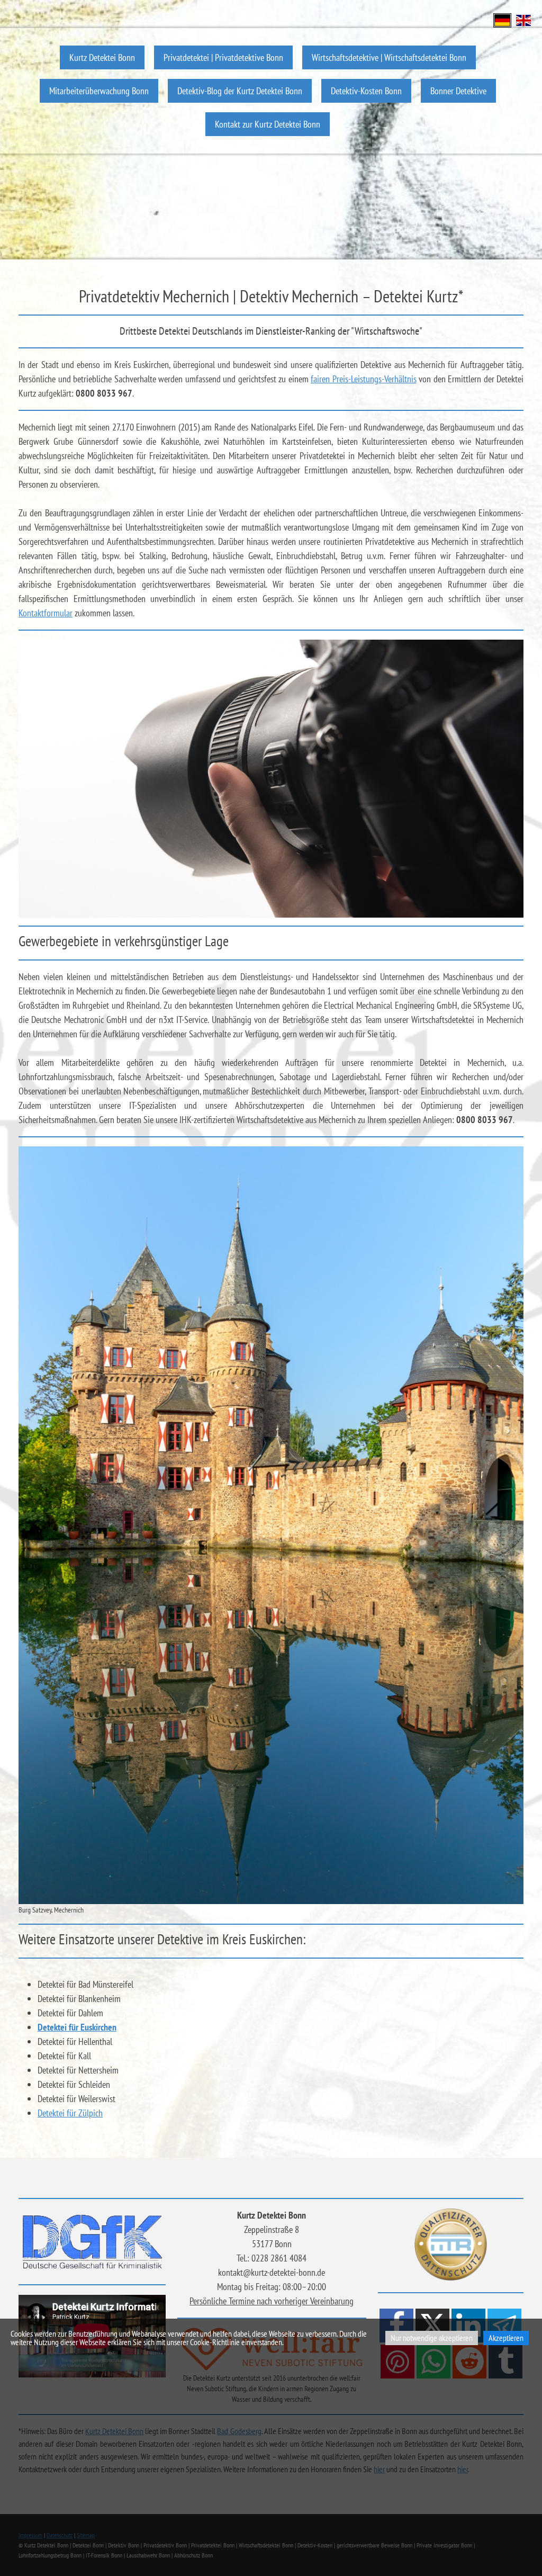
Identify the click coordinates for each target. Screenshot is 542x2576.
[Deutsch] (502, 19)
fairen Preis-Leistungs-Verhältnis (364, 379)
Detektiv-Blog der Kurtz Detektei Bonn (240, 91)
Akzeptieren (506, 2338)
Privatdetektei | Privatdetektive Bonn (223, 57)
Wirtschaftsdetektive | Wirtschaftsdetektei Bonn (389, 57)
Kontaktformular (46, 613)
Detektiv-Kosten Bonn (366, 91)
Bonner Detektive (458, 91)
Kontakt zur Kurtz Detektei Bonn (268, 124)
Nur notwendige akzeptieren (432, 2338)
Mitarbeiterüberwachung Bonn (99, 91)
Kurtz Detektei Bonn (102, 57)
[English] (523, 19)
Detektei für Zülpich (70, 2113)
